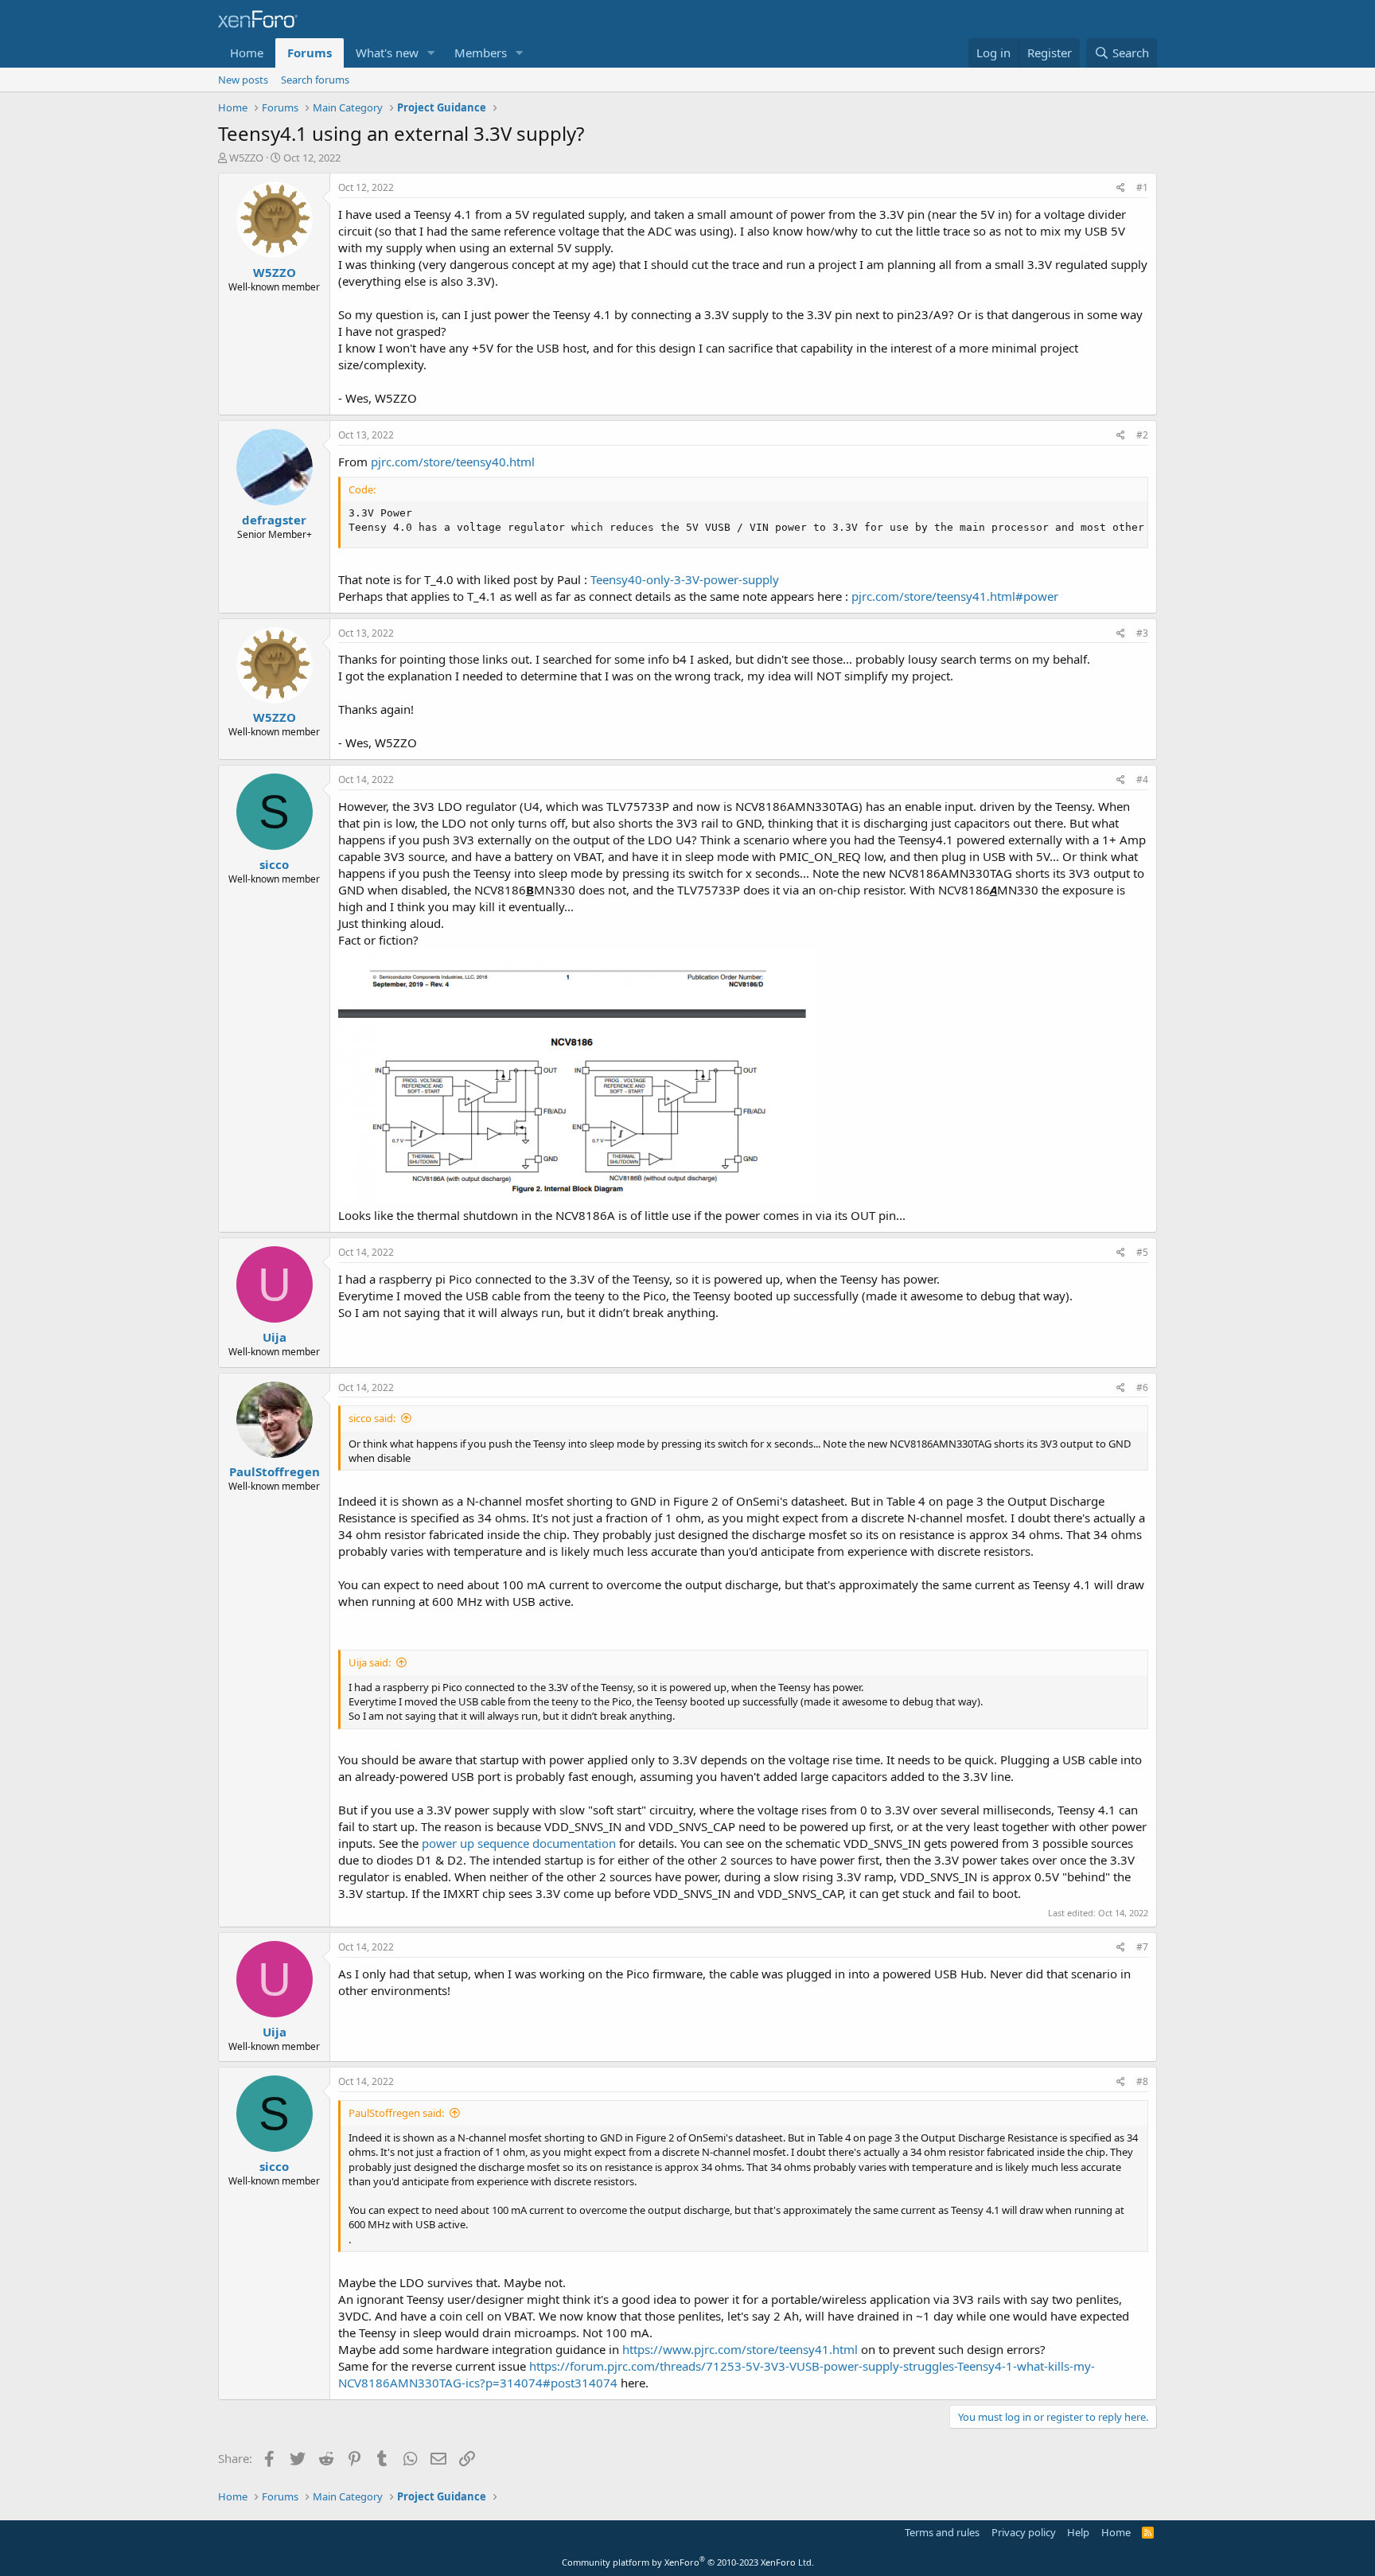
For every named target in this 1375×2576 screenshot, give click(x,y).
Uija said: (370, 1662)
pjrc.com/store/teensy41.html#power (955, 596)
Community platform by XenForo (688, 2562)
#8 (1142, 2081)
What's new (387, 53)
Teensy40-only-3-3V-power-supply (685, 579)
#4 (1142, 779)
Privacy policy (1024, 2532)
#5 (1142, 1252)
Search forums (315, 80)
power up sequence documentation (519, 1843)
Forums (310, 53)
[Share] (1121, 188)
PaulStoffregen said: (396, 2113)
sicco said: (372, 1418)
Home (247, 53)
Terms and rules (942, 2532)
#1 (1142, 187)
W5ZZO (246, 158)
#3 (1142, 633)
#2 (1142, 435)
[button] (431, 53)
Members (481, 53)
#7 (1142, 1947)
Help (1078, 2532)
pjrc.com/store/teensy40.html (453, 462)
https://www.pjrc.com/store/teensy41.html (740, 2349)
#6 (1142, 1387)
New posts (243, 80)
